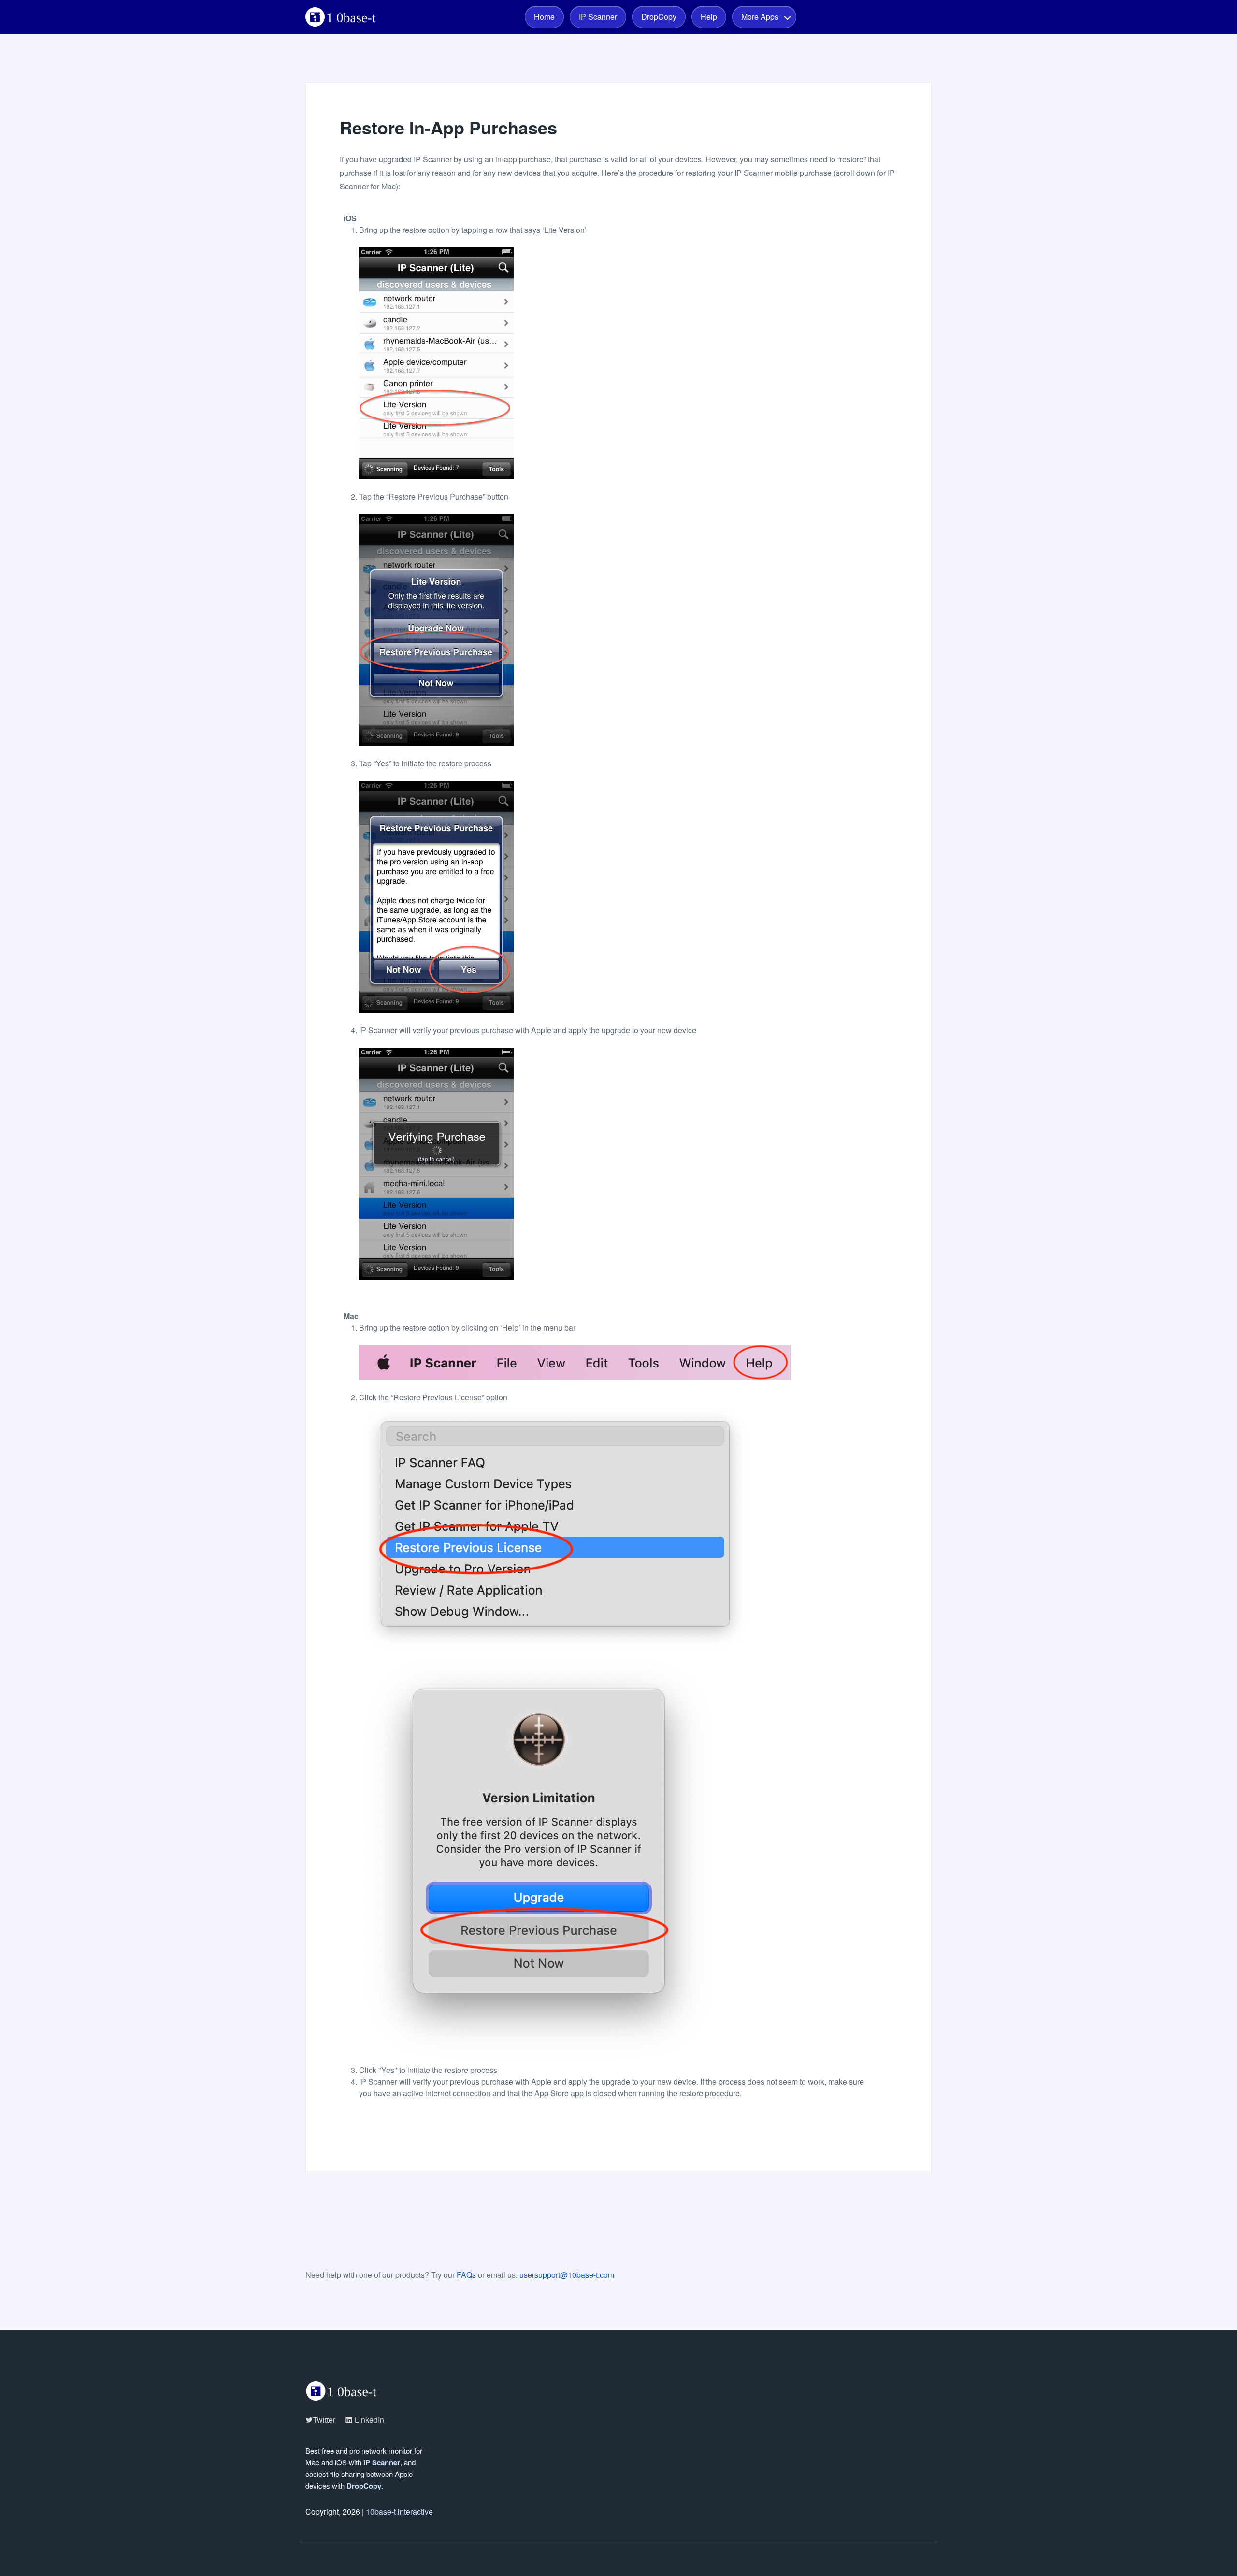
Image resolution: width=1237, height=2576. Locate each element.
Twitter (324, 2420)
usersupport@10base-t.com (567, 2275)
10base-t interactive (399, 2511)
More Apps (760, 17)
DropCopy (659, 17)
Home (544, 17)
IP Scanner (598, 17)
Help (709, 17)
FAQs (466, 2275)
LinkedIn (368, 2420)
